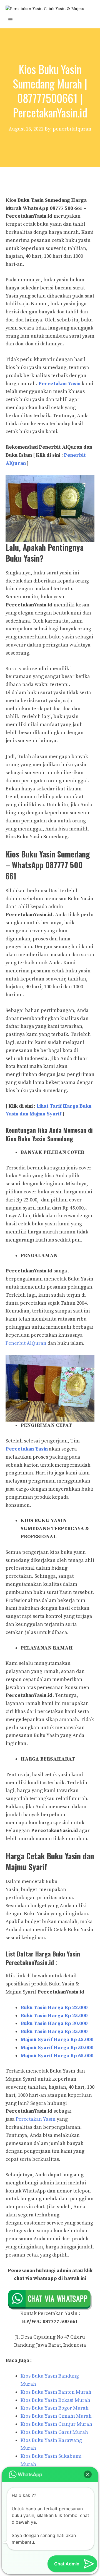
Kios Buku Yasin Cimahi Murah (56, 2416)
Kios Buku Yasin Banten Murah (56, 2392)
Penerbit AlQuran (26, 1343)
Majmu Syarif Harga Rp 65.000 (57, 2056)
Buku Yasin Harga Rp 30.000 (54, 2023)
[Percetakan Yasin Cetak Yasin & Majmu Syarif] (50, 8)
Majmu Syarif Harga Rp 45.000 (57, 2040)
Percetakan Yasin (59, 384)
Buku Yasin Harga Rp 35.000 (54, 2031)
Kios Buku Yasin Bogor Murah (55, 2408)
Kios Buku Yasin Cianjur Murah (56, 2424)
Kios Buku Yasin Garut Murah (54, 2432)
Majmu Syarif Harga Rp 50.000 (57, 2048)
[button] (88, 2474)
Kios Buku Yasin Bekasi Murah (55, 2400)
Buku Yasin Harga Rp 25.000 (54, 2016)
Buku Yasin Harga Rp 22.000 (54, 2008)
